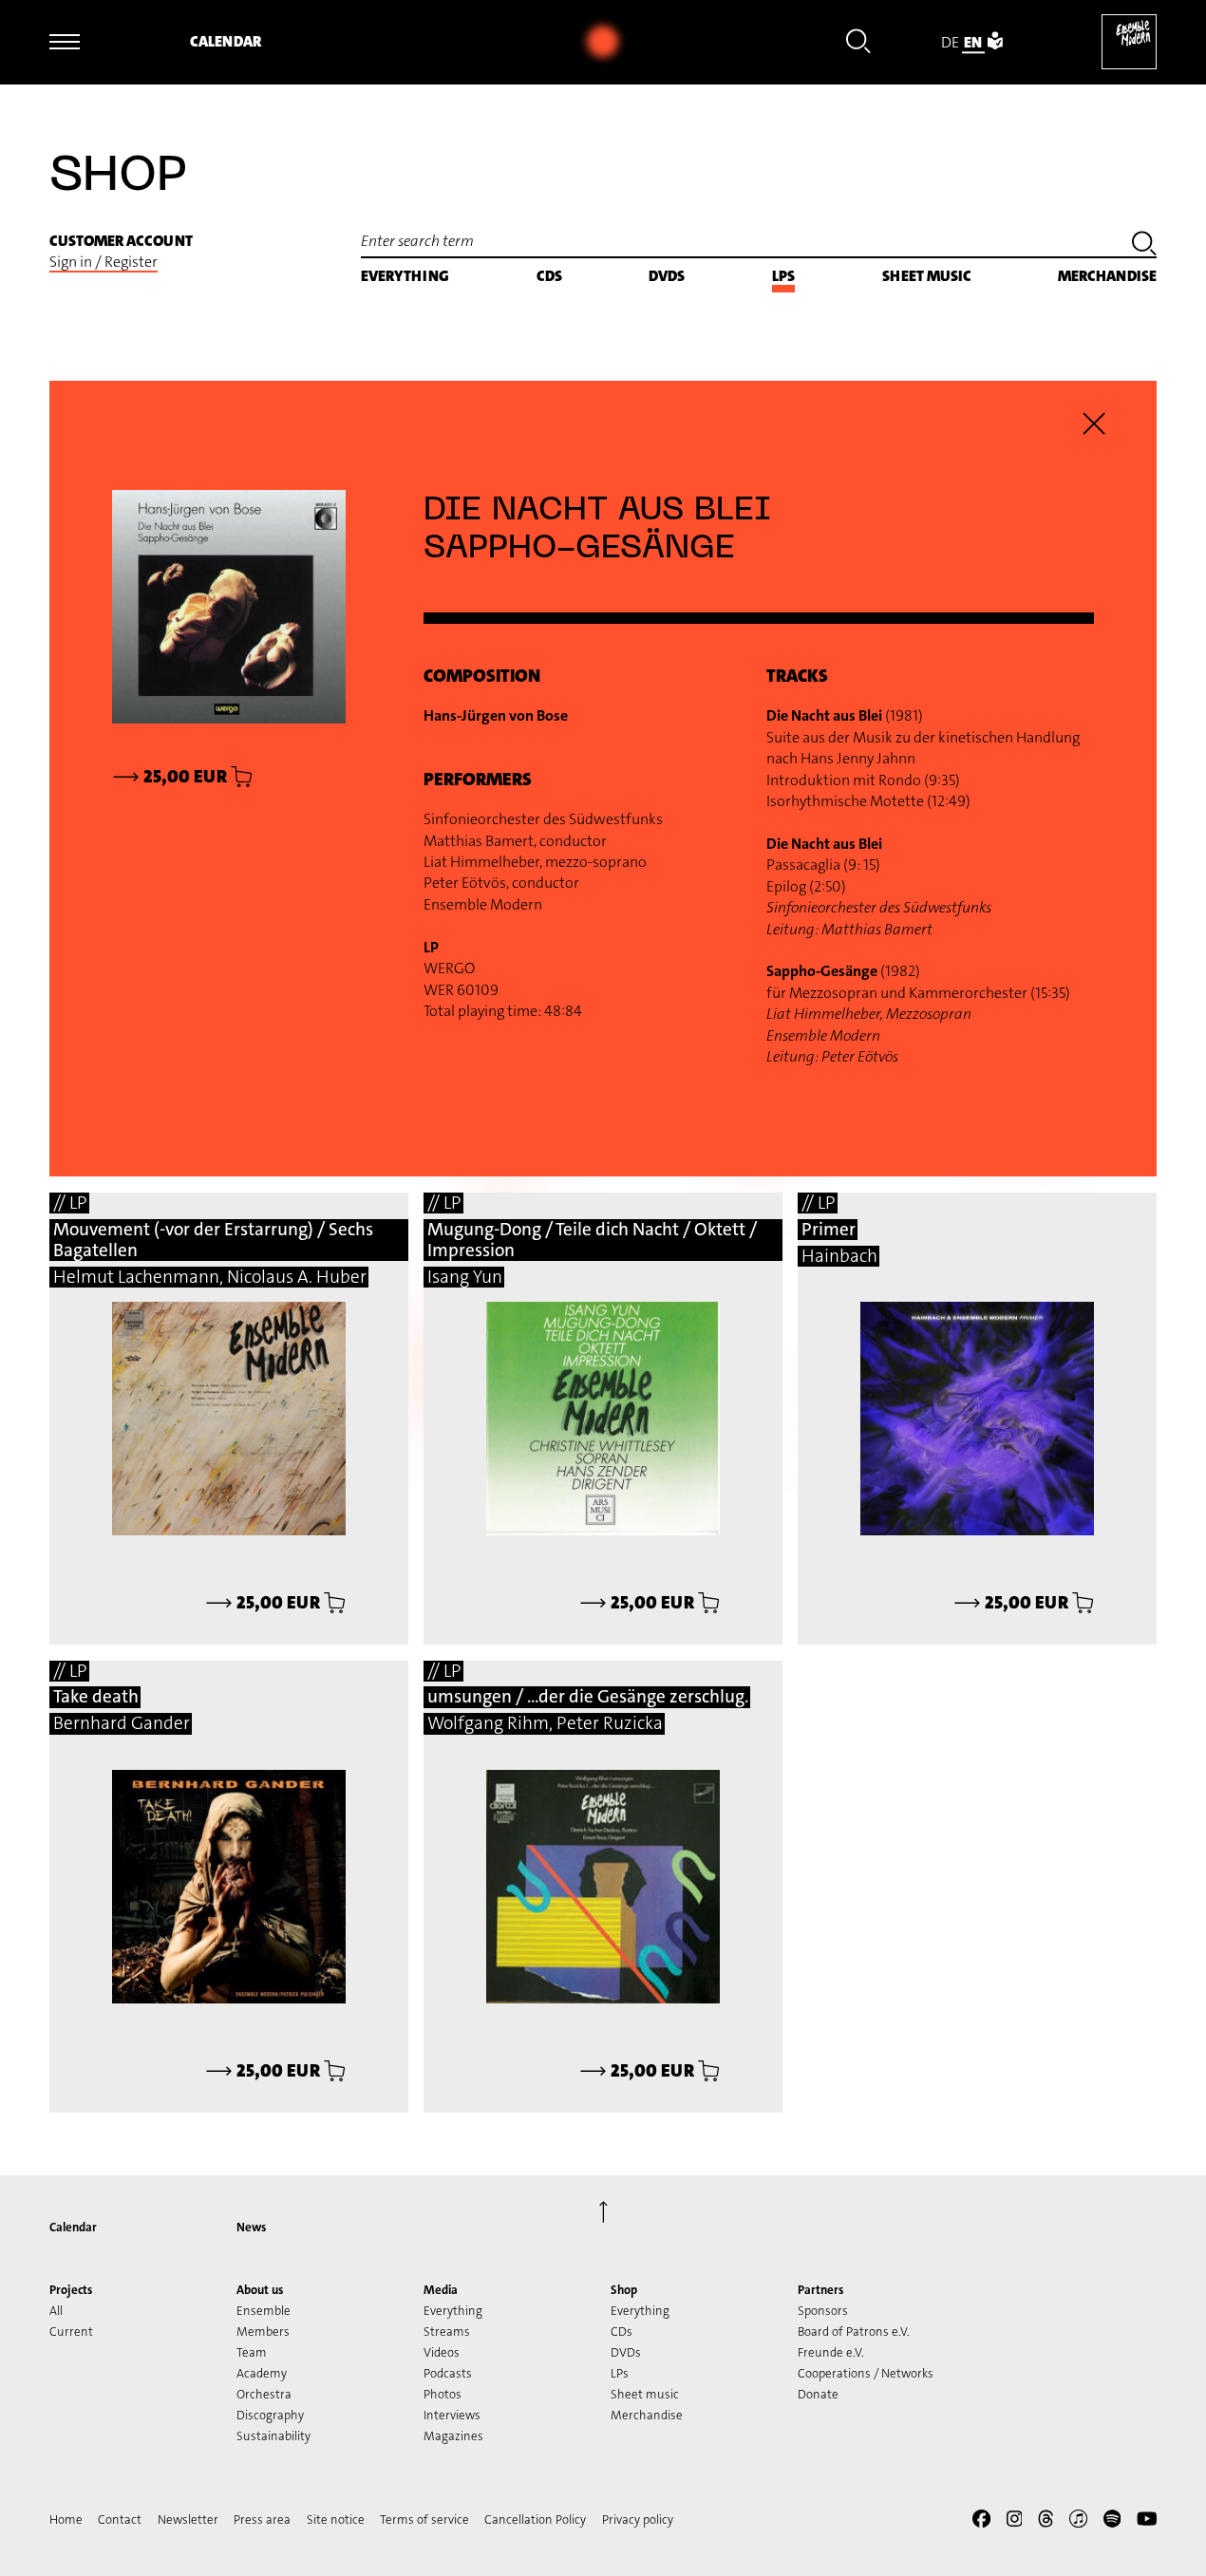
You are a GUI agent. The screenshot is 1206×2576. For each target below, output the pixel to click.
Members (263, 2332)
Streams (447, 2332)
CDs (549, 276)
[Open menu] (65, 42)
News (251, 2227)
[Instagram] (1015, 2522)
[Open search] (858, 44)
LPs (783, 276)
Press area (262, 2520)
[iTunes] (1078, 2522)
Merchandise (1107, 276)
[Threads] (1046, 2522)
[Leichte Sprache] (995, 42)
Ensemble (264, 2311)
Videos (442, 2352)
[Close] (1094, 424)
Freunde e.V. (831, 2352)
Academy (262, 2373)
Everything (405, 276)
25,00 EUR (264, 1603)
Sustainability (273, 2436)
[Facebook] (981, 2522)
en (973, 42)
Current (71, 2332)
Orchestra (264, 2394)
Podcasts (448, 2373)
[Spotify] (1112, 2522)
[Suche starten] (1144, 246)
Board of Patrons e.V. (854, 2332)
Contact (120, 2520)
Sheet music (927, 276)
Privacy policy (638, 2520)
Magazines (453, 2436)
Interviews (452, 2415)
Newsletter (188, 2520)
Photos (443, 2394)
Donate (818, 2394)
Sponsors (823, 2311)
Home (66, 2520)
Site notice (336, 2520)
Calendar (226, 41)
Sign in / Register (104, 262)
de (950, 42)
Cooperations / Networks (866, 2373)
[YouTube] (1147, 2522)
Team (252, 2352)
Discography (270, 2415)
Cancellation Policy (535, 2520)
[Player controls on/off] (603, 42)
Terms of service (424, 2520)
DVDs (667, 276)
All (56, 2311)
